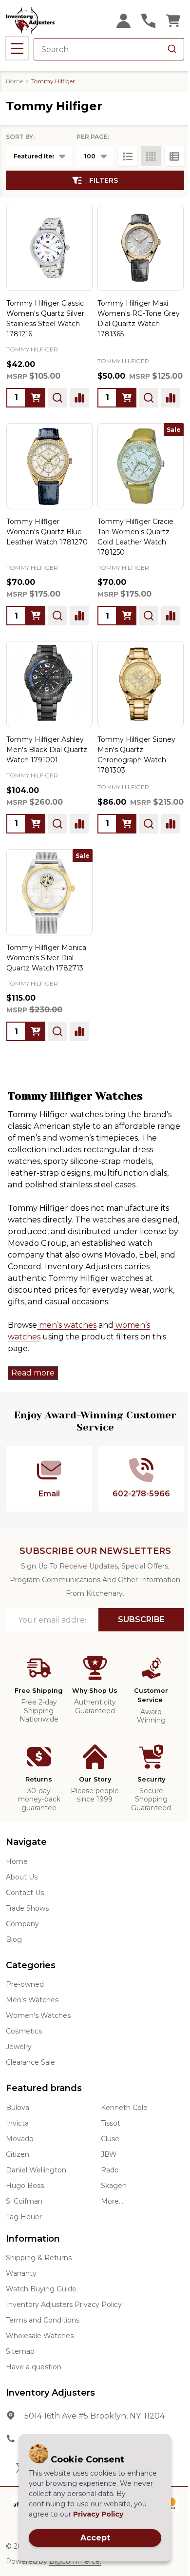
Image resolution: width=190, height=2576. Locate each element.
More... (112, 2201)
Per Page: (93, 137)
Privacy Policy (98, 2514)
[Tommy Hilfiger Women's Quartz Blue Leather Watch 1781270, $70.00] (49, 466)
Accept (95, 2538)
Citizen (18, 2154)
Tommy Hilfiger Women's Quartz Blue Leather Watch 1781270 (47, 532)
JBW (109, 2154)
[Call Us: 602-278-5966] (148, 21)
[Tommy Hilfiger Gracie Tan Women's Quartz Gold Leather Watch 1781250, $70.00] (141, 466)
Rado (110, 2170)
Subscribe (141, 1619)
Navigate (26, 1842)
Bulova (18, 2108)
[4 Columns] (151, 156)
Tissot (111, 2123)
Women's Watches (38, 2015)
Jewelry (19, 2047)
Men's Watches (32, 2000)
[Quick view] (57, 398)
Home (14, 81)
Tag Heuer (24, 2217)
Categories (31, 1965)
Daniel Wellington (36, 2170)
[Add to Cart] (36, 398)
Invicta (17, 2123)
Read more (33, 1373)
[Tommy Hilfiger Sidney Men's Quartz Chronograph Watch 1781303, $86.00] (141, 684)
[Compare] (79, 398)
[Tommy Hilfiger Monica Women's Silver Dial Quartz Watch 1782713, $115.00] (49, 892)
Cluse (110, 2139)
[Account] (123, 21)
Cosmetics (24, 2031)
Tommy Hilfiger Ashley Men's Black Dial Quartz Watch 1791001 (47, 750)
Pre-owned (25, 1984)
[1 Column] (128, 156)
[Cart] (173, 21)
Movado (20, 2139)
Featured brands (44, 2088)
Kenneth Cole (124, 2108)
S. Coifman (24, 2201)
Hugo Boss (25, 2186)
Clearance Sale (30, 2062)
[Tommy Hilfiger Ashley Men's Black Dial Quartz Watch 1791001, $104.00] (49, 684)
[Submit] (172, 49)
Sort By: (20, 137)
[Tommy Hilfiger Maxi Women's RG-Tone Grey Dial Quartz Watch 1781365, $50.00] (141, 248)
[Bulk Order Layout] (174, 156)
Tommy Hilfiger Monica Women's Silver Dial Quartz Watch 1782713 (46, 958)
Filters (104, 180)
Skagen (114, 2186)
